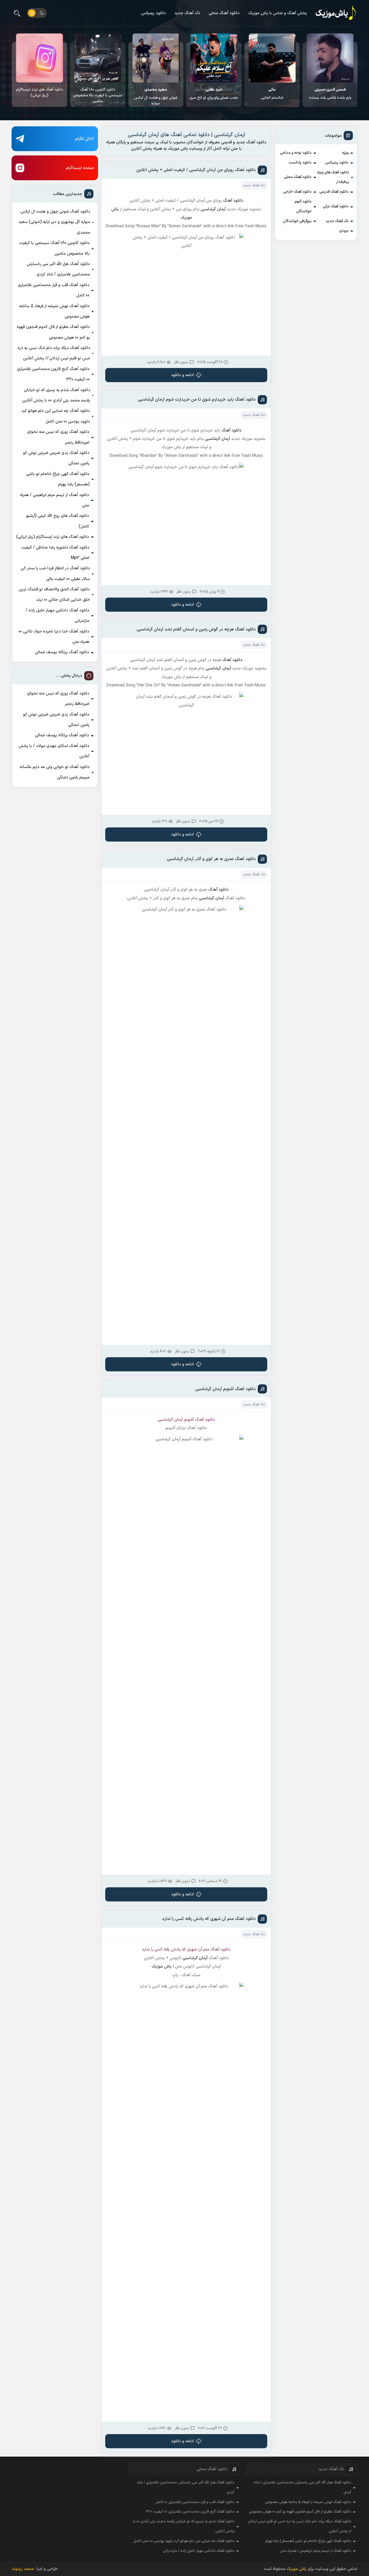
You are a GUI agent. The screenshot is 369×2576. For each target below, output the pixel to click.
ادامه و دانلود (182, 375)
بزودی (344, 231)
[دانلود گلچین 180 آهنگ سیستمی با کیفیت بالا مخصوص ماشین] (98, 58)
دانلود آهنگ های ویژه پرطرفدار (333, 177)
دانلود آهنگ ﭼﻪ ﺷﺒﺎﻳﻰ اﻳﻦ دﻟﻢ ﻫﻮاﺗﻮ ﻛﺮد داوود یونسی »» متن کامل (56, 416)
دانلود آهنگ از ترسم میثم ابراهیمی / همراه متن (54, 500)
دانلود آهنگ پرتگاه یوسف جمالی (62, 652)
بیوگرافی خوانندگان (297, 221)
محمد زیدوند (23, 2569)
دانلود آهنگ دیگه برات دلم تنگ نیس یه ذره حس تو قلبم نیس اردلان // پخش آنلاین (54, 353)
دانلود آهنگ (233, 201)
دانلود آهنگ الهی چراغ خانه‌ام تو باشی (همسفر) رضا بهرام (58, 479)
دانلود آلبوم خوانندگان (303, 206)
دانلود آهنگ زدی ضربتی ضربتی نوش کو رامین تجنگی (56, 458)
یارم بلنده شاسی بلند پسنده (330, 94)
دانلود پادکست (300, 163)
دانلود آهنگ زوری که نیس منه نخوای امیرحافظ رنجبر (58, 437)
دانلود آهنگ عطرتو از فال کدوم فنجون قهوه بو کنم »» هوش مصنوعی (53, 332)
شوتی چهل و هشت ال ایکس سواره (156, 97)
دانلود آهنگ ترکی (336, 206)
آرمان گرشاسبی (218, 439)
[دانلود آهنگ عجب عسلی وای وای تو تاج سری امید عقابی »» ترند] (214, 58)
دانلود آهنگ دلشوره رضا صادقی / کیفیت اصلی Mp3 (55, 553)
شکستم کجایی (272, 94)
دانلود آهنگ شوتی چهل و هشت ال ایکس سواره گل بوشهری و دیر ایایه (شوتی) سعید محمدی (54, 222)
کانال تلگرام (84, 139)
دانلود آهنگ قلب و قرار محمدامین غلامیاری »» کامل (54, 290)
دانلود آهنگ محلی (224, 13)
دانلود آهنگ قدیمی (334, 192)
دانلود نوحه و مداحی (296, 153)
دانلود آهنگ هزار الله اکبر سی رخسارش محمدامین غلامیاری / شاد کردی (58, 269)
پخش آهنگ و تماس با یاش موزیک (278, 13)
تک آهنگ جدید (187, 13)
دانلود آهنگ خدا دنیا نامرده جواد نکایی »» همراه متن (54, 637)
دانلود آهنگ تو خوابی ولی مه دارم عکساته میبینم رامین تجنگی (55, 772)
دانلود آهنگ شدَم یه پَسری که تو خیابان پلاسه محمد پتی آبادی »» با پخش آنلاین (56, 395)
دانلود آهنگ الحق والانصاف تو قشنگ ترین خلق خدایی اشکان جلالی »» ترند (54, 595)
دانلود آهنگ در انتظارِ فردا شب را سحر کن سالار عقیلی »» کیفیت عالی (55, 573)
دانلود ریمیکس (153, 13)
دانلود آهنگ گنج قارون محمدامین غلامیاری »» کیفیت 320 (53, 374)
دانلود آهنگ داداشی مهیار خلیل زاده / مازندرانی (58, 616)
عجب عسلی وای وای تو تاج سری (214, 94)
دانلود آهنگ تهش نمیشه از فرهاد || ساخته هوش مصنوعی (54, 311)
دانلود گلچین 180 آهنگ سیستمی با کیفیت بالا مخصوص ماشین (98, 95)
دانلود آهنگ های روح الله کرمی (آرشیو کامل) (58, 521)
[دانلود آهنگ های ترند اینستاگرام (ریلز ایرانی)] (40, 58)
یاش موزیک (162, 1966)
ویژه (345, 153)
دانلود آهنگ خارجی (297, 192)
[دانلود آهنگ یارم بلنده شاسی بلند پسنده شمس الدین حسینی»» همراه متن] (330, 58)
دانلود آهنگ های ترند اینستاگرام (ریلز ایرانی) (40, 93)
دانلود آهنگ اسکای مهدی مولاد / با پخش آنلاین (54, 751)
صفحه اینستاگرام (80, 168)
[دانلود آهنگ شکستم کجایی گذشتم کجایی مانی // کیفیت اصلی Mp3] (272, 58)
